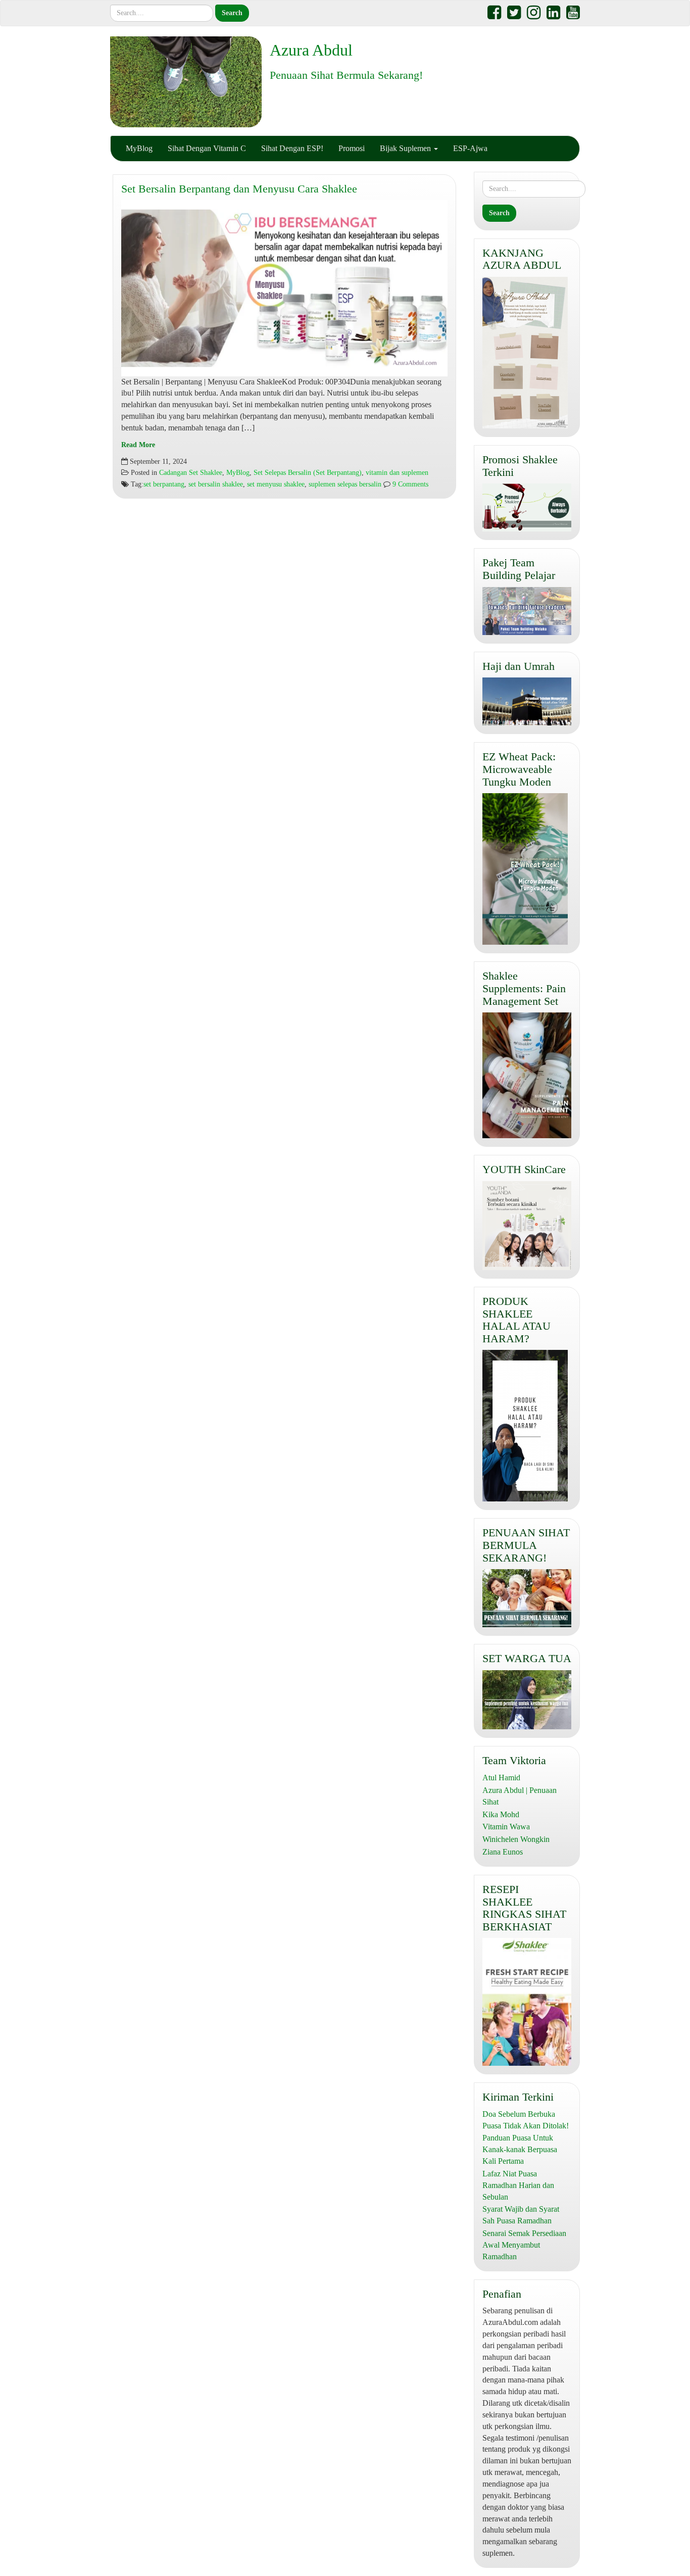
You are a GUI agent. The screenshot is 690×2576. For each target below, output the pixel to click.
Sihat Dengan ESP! (292, 148)
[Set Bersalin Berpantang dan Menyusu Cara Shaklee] (284, 288)
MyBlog (139, 148)
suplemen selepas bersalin (345, 484)
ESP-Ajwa (470, 148)
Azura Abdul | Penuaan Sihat (520, 1796)
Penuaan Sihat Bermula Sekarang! (346, 75)
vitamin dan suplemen (397, 473)
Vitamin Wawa (506, 1827)
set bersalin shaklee (216, 484)
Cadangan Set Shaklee (191, 473)
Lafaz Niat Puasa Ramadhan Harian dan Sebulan (518, 2185)
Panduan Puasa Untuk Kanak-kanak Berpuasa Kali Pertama (520, 2149)
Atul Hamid (501, 1778)
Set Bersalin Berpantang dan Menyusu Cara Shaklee (239, 189)
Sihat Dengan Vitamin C (207, 148)
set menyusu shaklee (276, 484)
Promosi (352, 148)
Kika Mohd (501, 1814)
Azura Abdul (311, 50)
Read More (138, 445)
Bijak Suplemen (406, 148)
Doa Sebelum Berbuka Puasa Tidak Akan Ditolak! (526, 2120)
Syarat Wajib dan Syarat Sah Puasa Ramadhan (521, 2215)
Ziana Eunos (503, 1852)
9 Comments (409, 484)
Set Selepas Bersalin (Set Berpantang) (308, 473)
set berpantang (164, 484)
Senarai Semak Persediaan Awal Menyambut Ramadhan (524, 2245)
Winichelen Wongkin (516, 1839)
